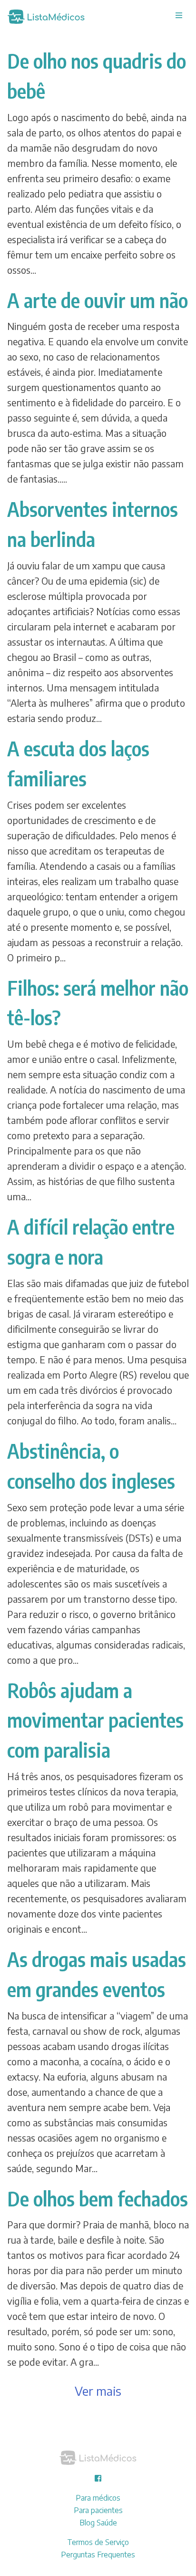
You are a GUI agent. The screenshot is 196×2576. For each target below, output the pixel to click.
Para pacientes (98, 2510)
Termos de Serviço (98, 2542)
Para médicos (98, 2498)
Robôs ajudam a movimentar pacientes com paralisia (95, 1720)
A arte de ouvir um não (98, 300)
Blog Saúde (98, 2523)
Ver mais (98, 2391)
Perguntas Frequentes (98, 2555)
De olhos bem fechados (98, 2198)
